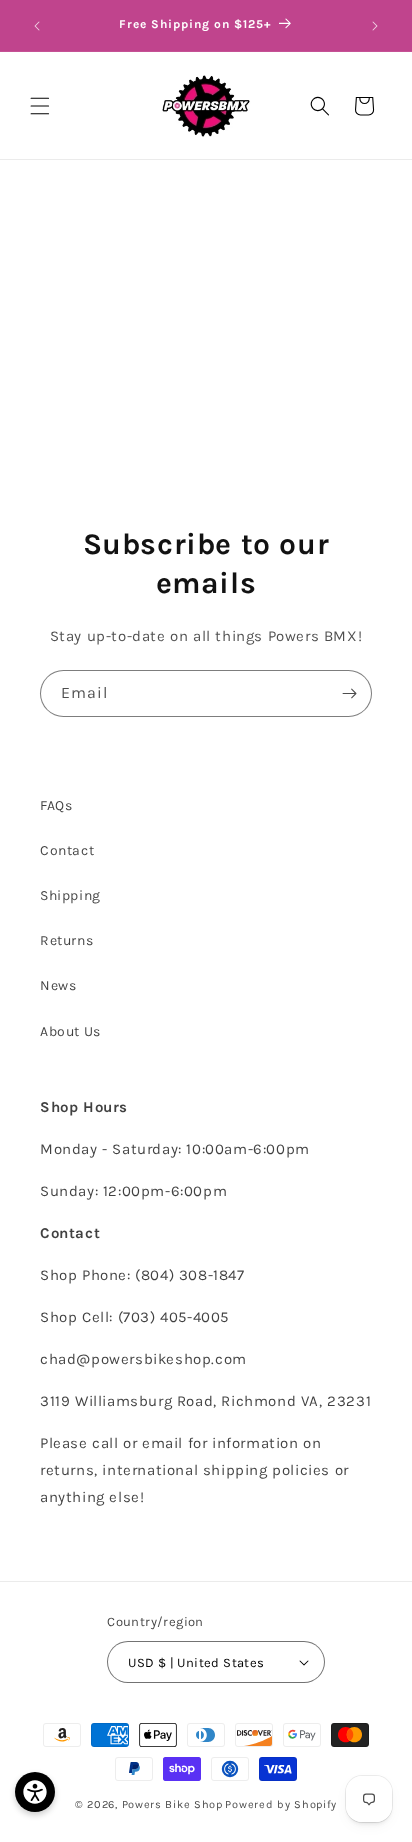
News (58, 985)
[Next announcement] (375, 26)
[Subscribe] (349, 693)
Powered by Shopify (281, 1804)
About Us (70, 1031)
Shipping (70, 895)
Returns (66, 940)
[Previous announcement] (37, 26)
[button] (40, 106)
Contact (67, 850)
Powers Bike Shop (172, 1804)
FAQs (56, 805)
